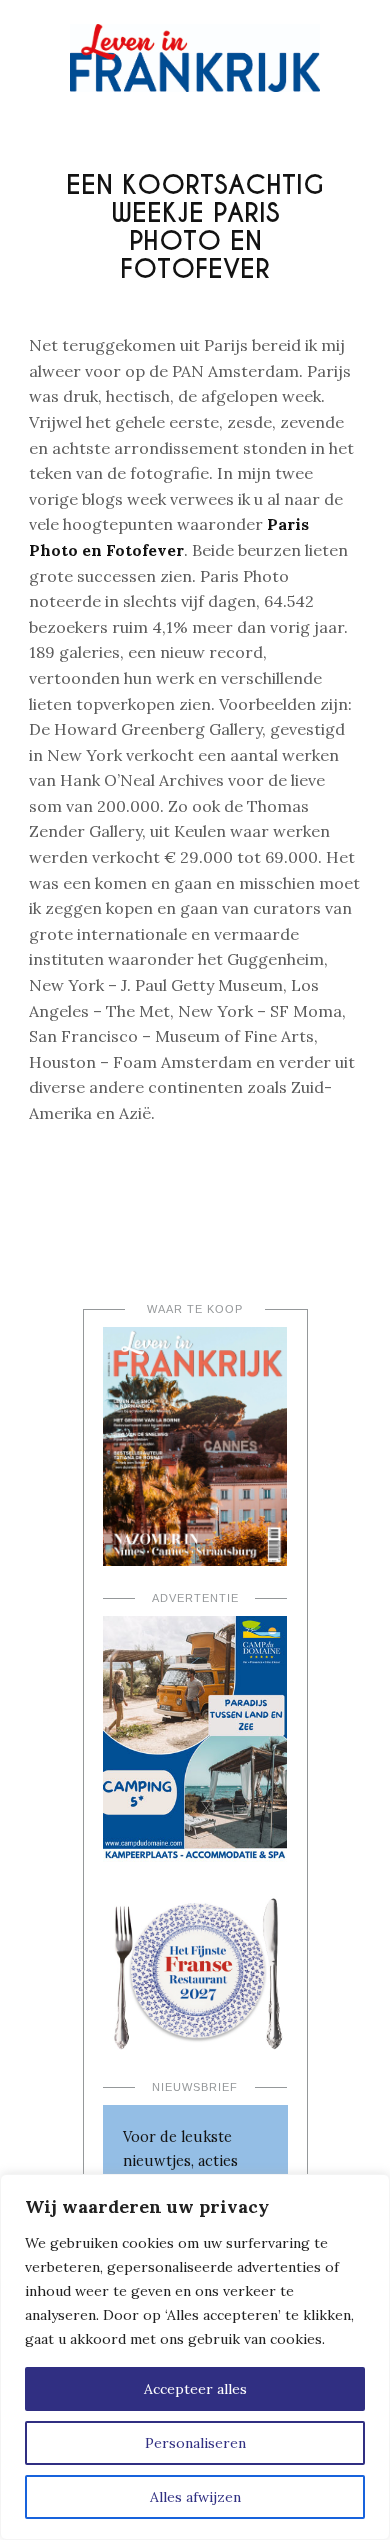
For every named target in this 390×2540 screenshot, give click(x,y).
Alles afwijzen (195, 2497)
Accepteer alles (195, 2389)
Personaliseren (195, 2443)
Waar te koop (195, 1309)
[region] (195, 2357)
